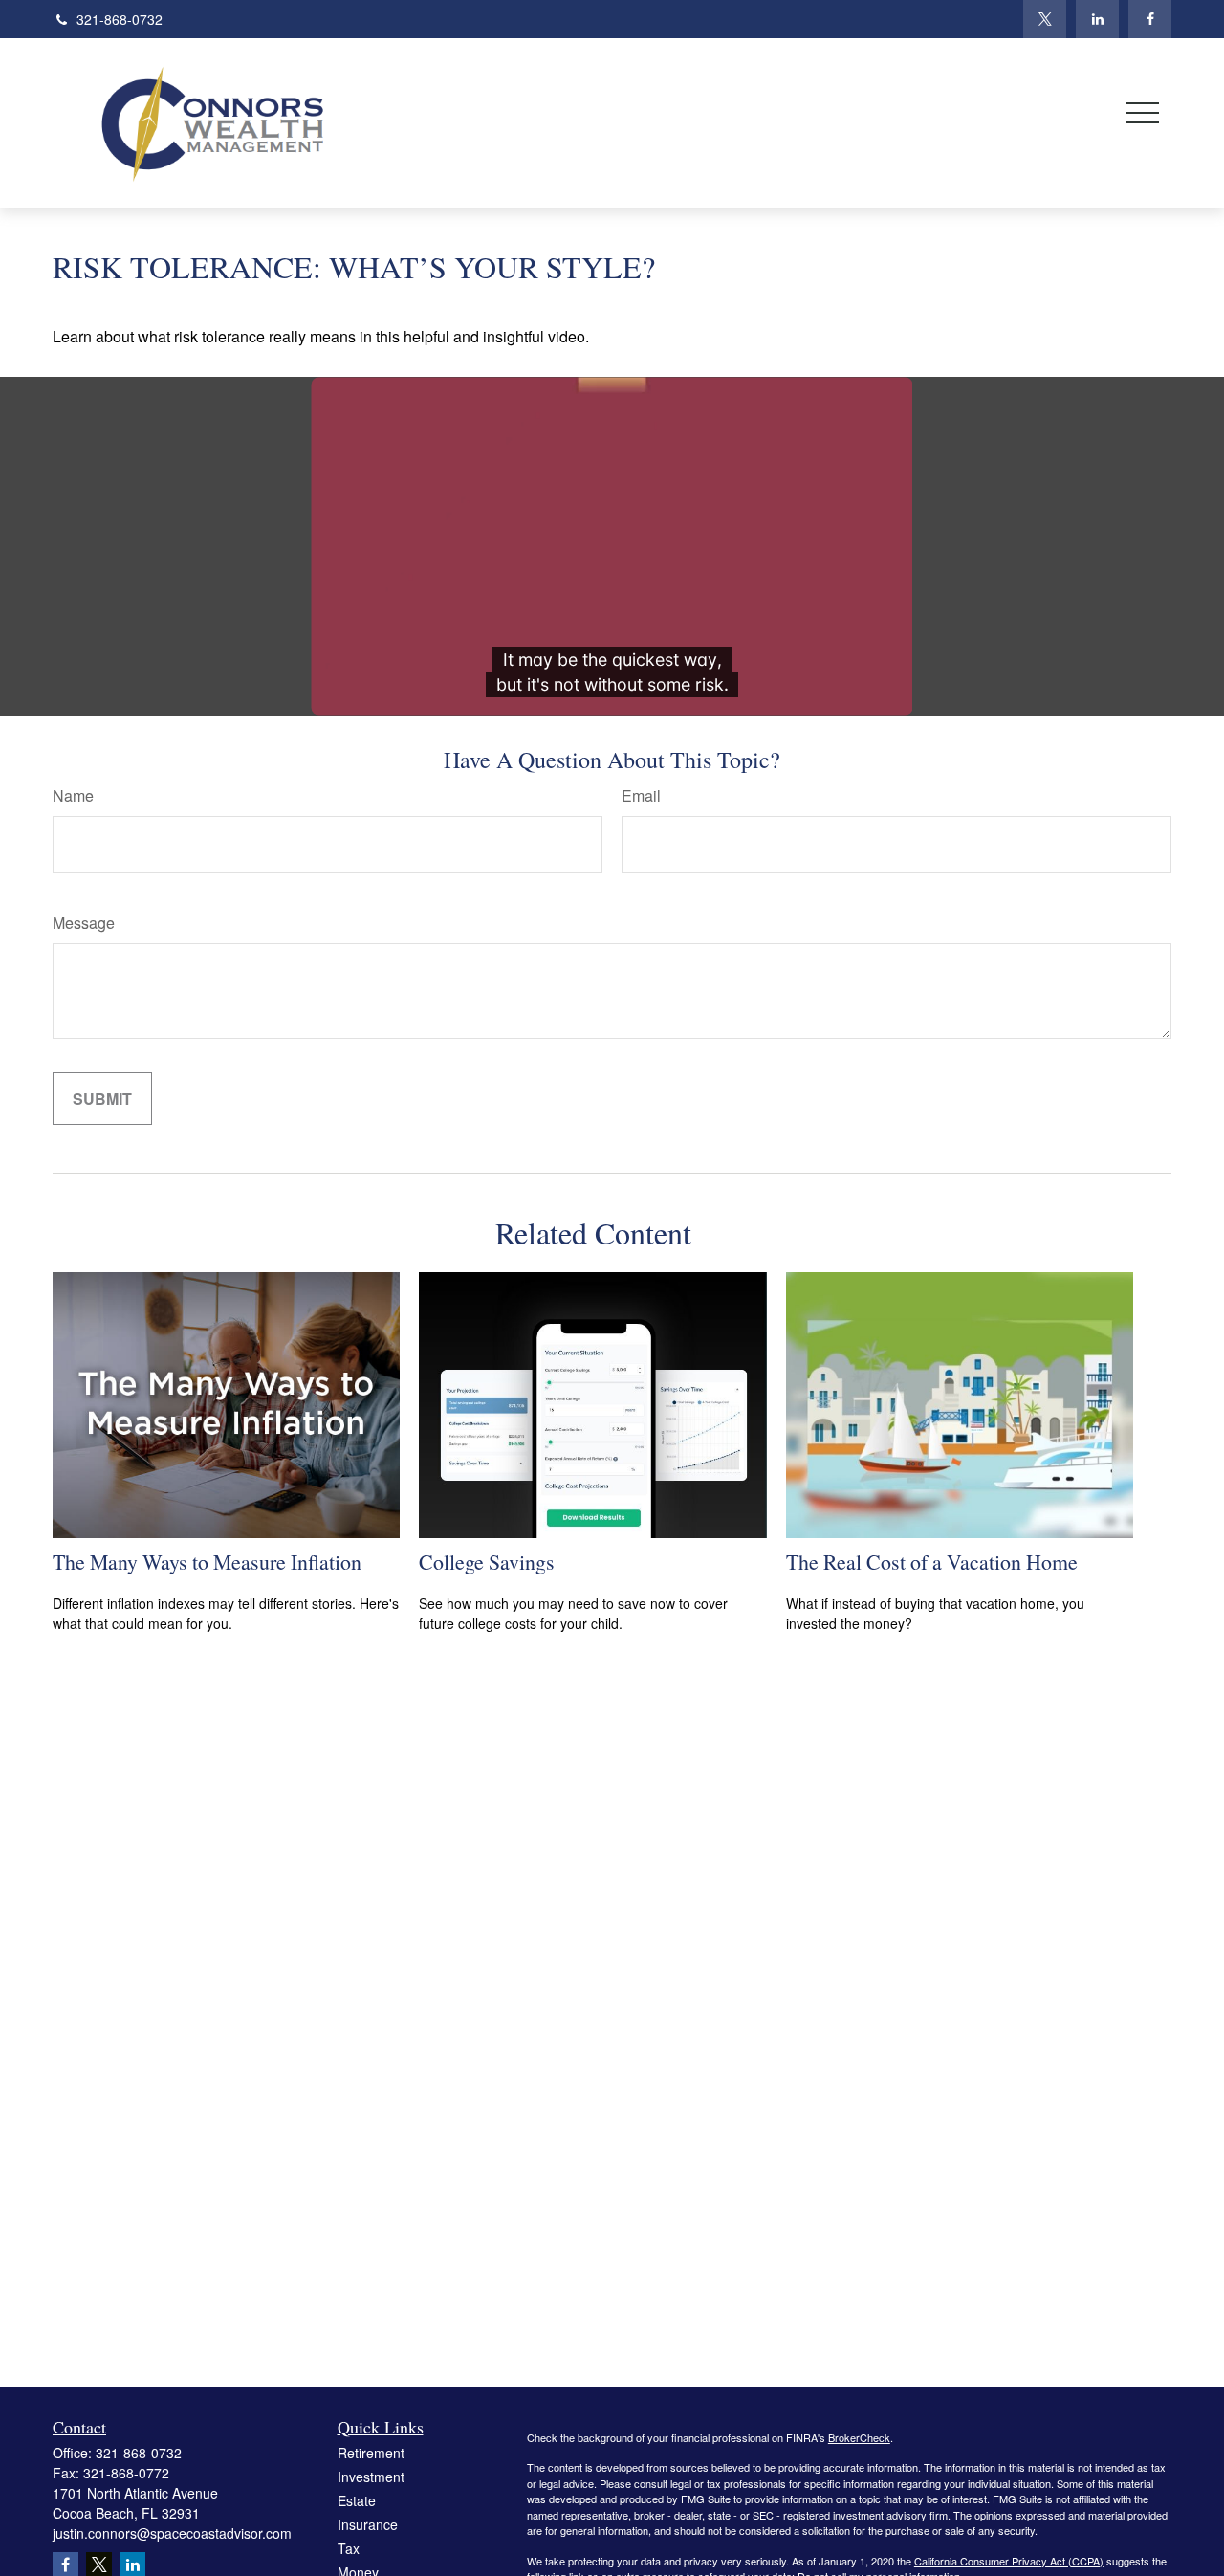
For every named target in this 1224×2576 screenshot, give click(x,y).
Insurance (368, 2524)
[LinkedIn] (1097, 19)
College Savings (487, 1562)
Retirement (371, 2453)
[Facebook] (1150, 19)
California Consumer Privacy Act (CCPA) (1009, 2561)
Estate (357, 2500)
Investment (371, 2477)
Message (84, 923)
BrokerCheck (859, 2437)
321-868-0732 (120, 19)
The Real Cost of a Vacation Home (932, 1562)
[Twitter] (1045, 19)
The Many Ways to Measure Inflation (207, 1562)
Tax (349, 2548)
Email (641, 795)
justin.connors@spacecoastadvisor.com (172, 2533)
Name (73, 795)
